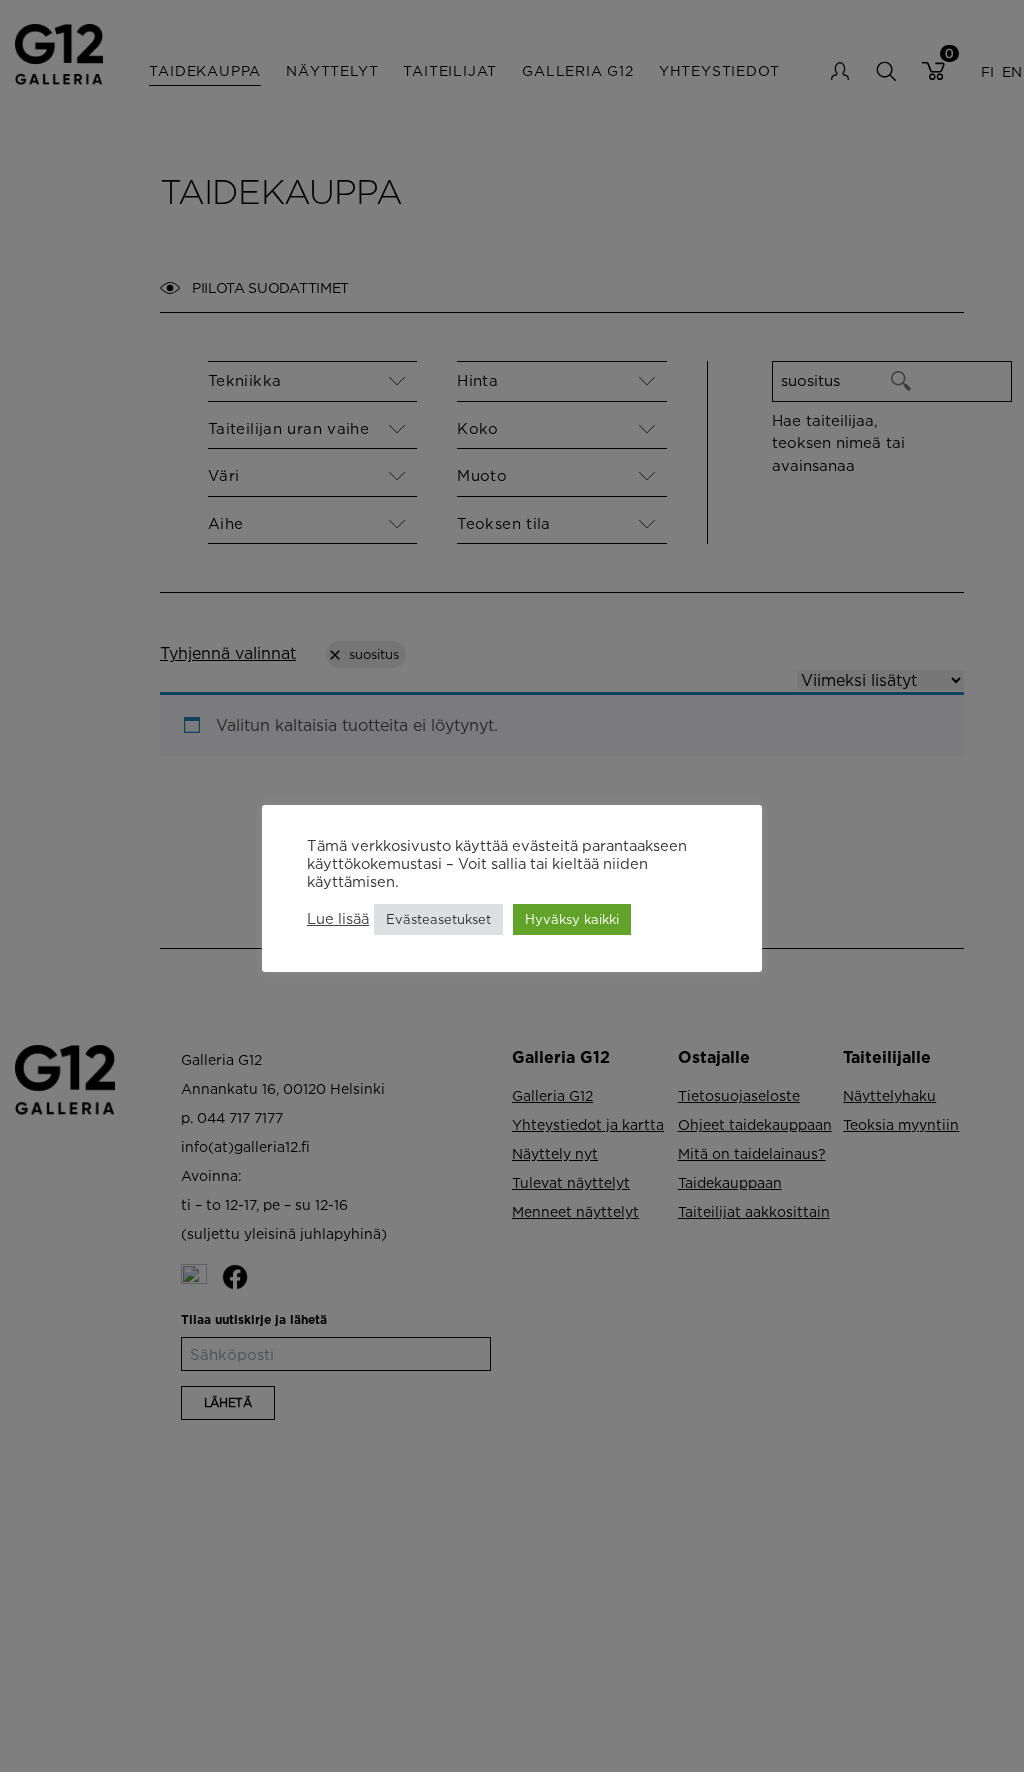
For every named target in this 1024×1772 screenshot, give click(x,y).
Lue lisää (338, 918)
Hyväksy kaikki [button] (572, 919)
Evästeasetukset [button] (438, 919)
